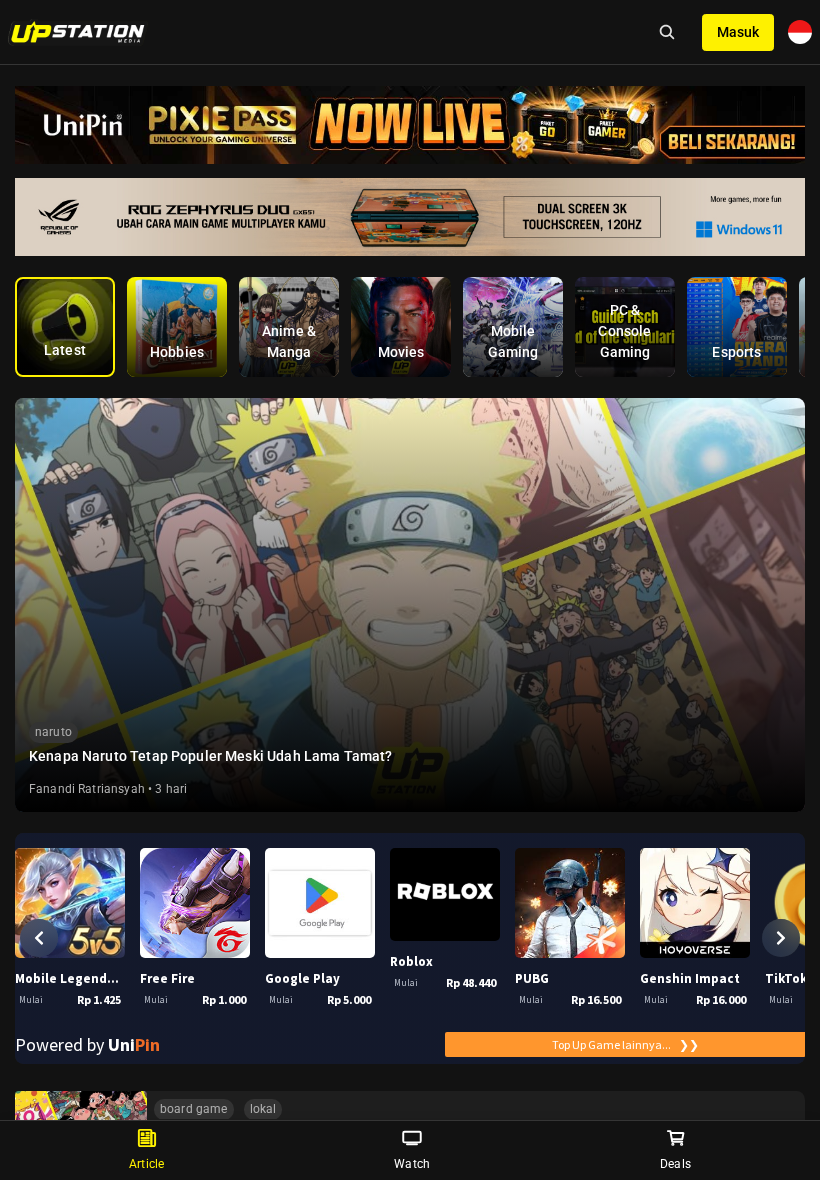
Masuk (738, 32)
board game (194, 1109)
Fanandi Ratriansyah (87, 789)
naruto (53, 732)
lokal (263, 1109)
